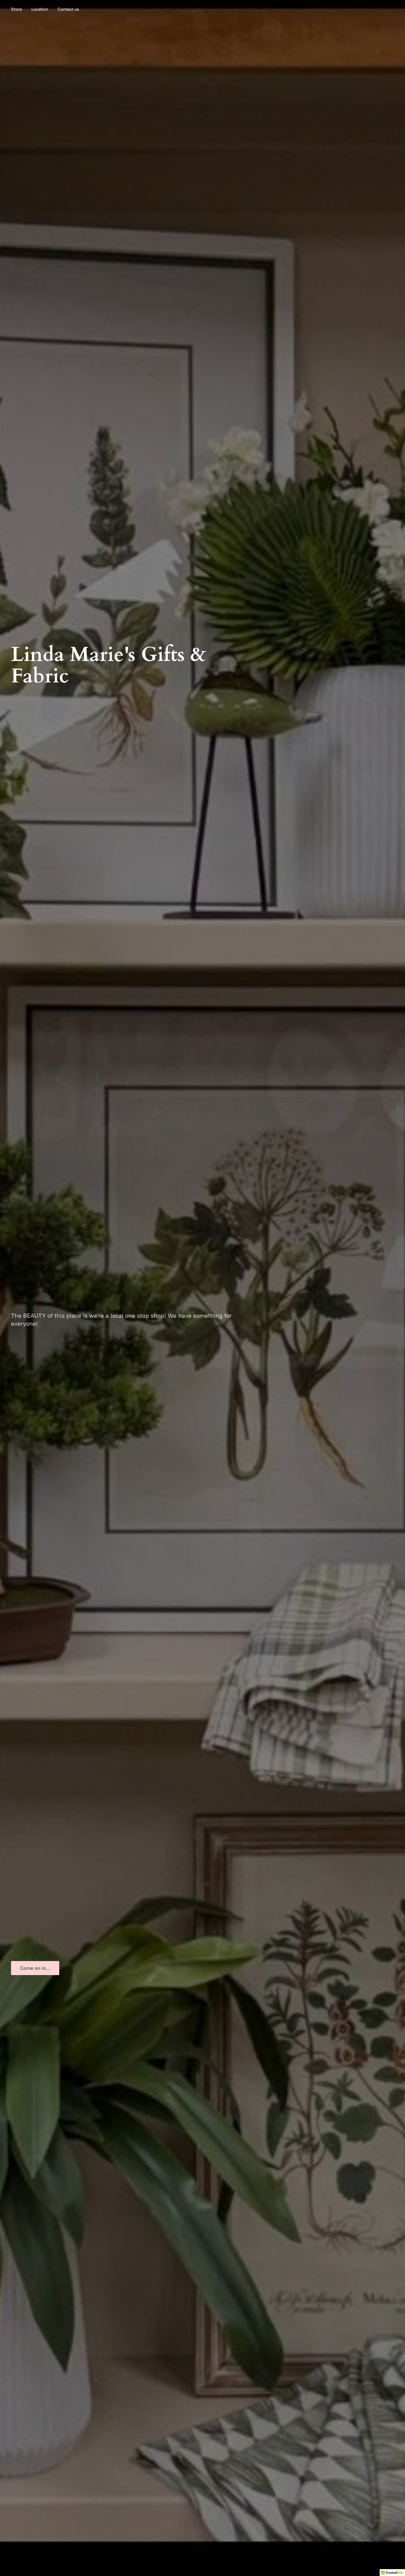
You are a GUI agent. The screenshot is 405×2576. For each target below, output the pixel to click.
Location (40, 9)
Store (17, 9)
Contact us (68, 9)
